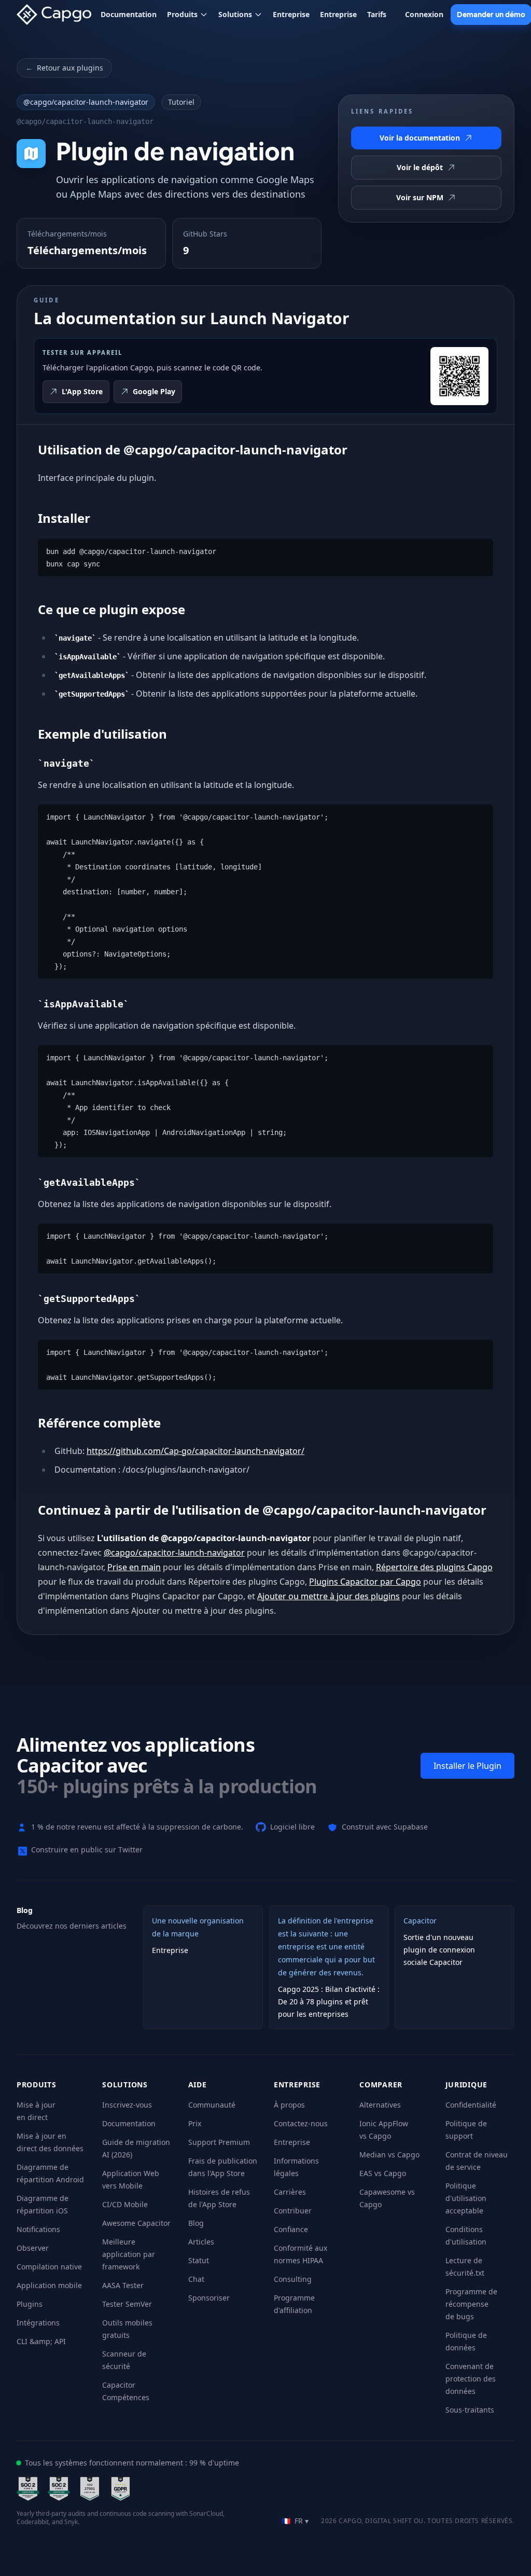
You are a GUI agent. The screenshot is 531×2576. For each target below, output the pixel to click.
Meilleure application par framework (129, 2254)
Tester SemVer (127, 2304)
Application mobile (49, 2285)
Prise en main (134, 1567)
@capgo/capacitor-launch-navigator (86, 102)
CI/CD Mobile (125, 2204)
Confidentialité (471, 2105)
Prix (195, 2123)
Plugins (30, 2304)
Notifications (38, 2229)
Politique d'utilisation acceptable (466, 2198)
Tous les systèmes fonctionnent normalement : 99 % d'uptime (132, 2463)
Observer (33, 2248)
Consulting (293, 2279)
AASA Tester (123, 2285)
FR (295, 2521)
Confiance (291, 2229)
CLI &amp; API (41, 2341)
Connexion (424, 14)
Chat (196, 2279)
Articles (201, 2242)
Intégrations (38, 2323)
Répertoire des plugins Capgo (434, 1567)
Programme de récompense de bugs (471, 2304)
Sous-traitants (470, 2410)
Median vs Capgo (389, 2155)
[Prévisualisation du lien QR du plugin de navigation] (459, 376)
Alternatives (380, 2105)
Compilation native (49, 2267)
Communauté (212, 2105)
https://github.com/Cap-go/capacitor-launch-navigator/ (195, 1451)
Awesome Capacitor (136, 2223)
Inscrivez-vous (127, 2105)
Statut (199, 2260)
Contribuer (293, 2211)
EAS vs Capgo (383, 2173)
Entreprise (291, 14)
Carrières (290, 2192)
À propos (289, 2105)
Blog (196, 2223)
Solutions (235, 14)
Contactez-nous (301, 2123)
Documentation (129, 14)
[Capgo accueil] (57, 15)
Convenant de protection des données (471, 2379)
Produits (182, 14)
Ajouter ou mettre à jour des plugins (329, 1596)
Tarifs (377, 14)
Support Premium (219, 2142)
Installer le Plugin (467, 1766)
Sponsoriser (209, 2298)
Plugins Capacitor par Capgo (365, 1582)
